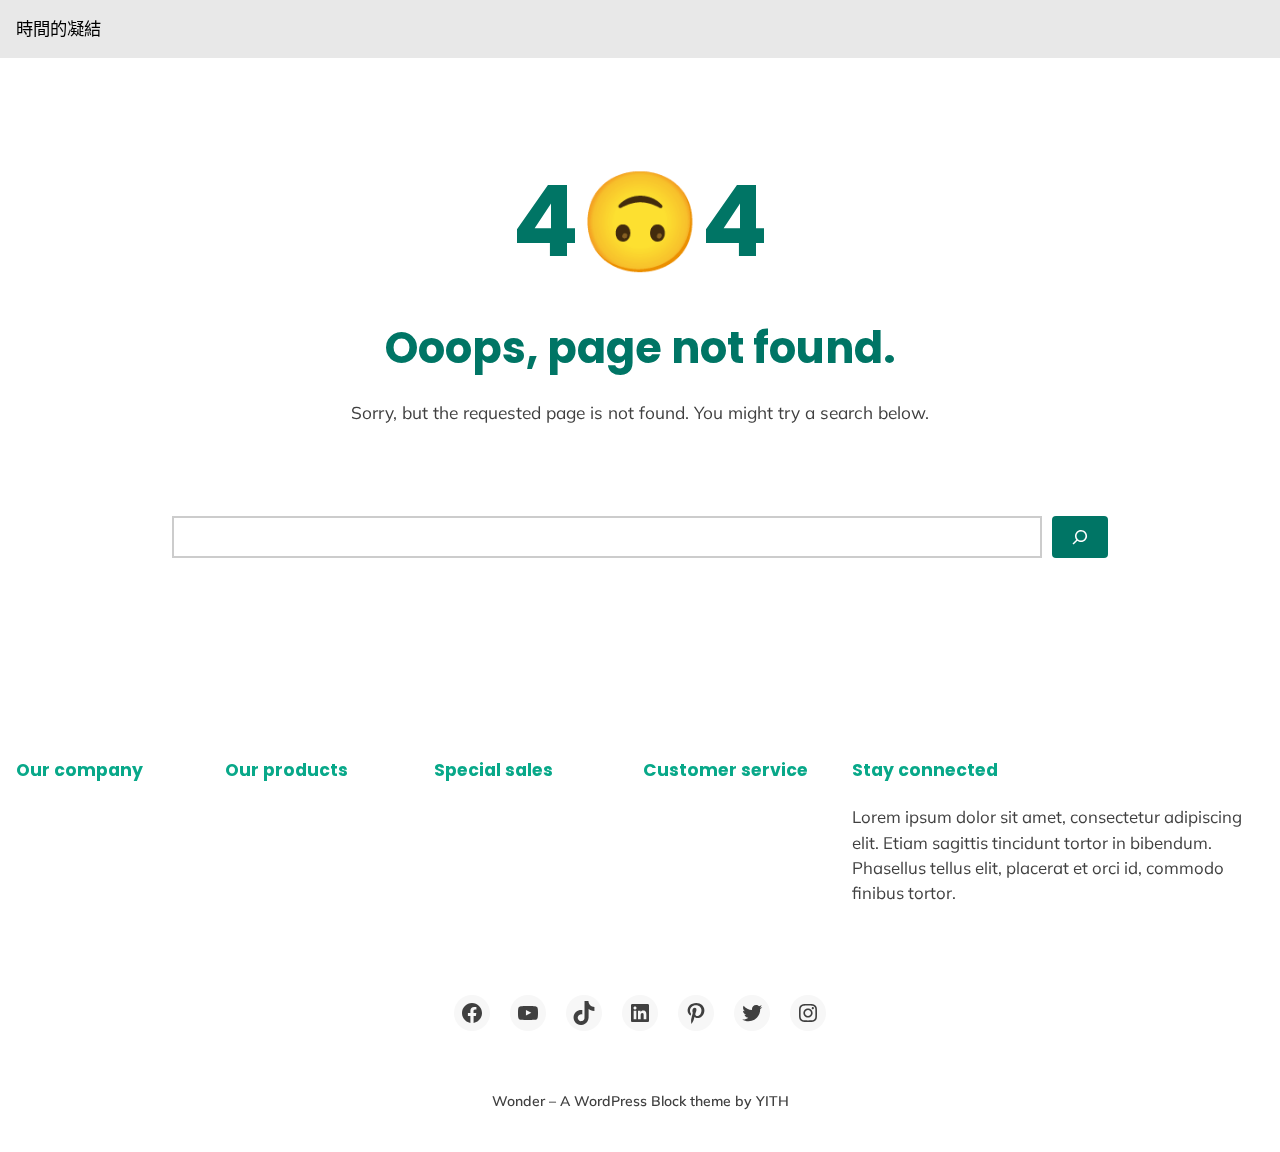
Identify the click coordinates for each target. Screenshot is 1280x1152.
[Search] (1080, 537)
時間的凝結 (58, 28)
